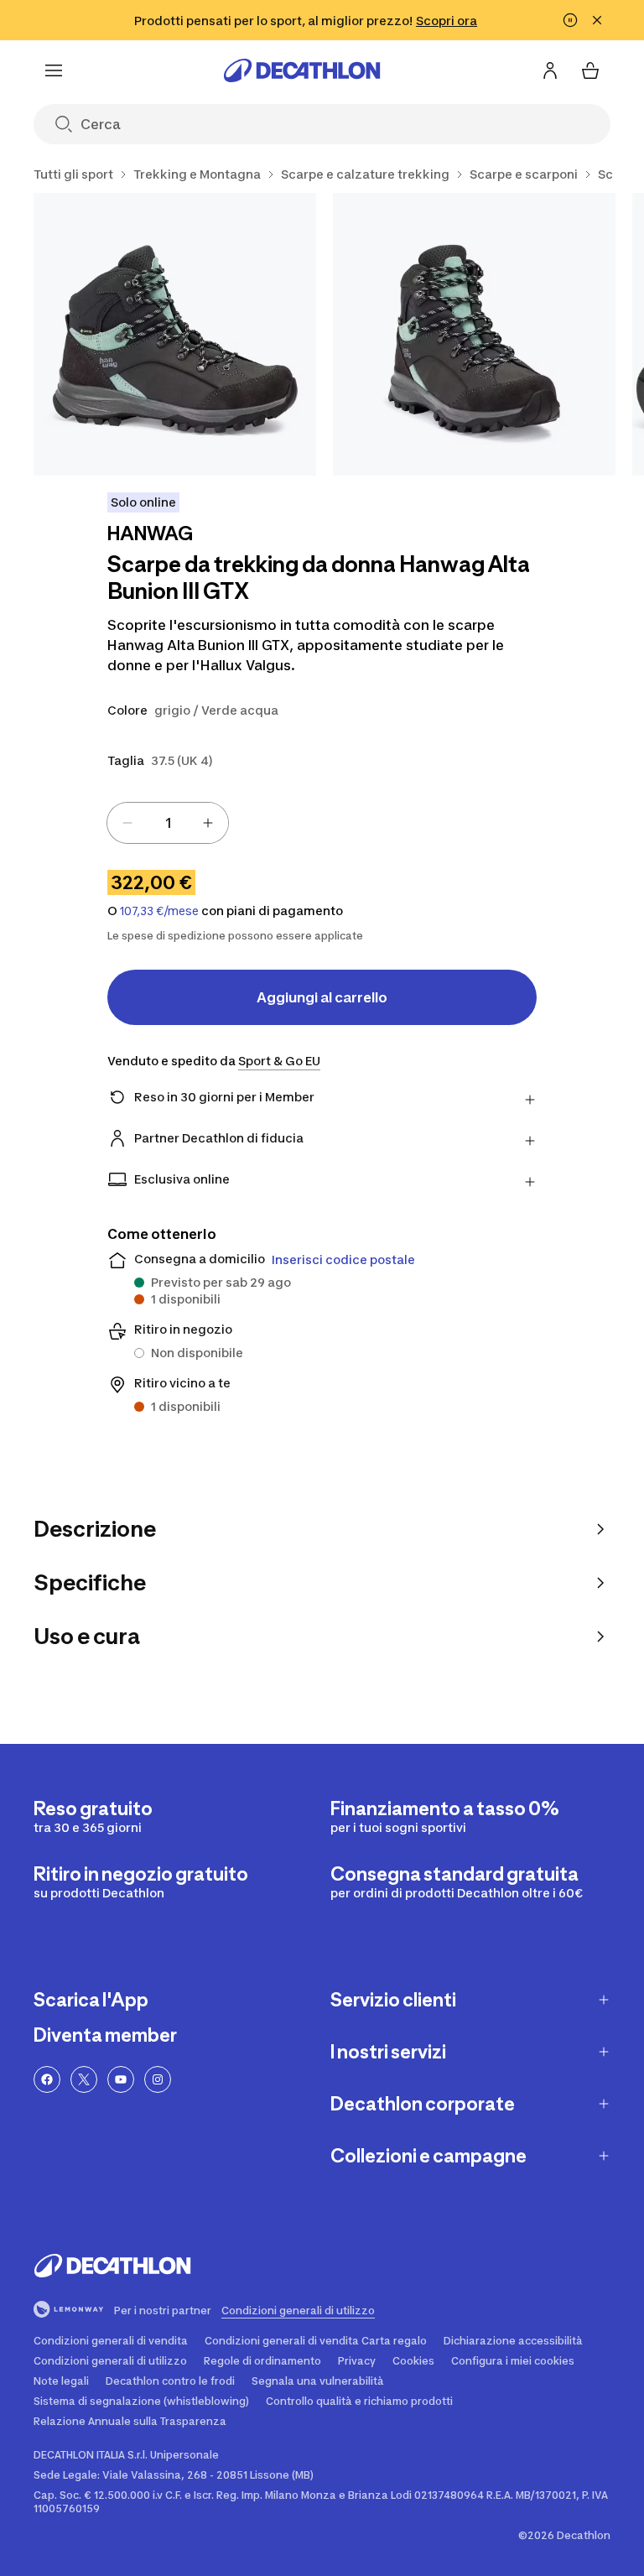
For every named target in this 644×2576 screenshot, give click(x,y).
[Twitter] (84, 2079)
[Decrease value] (127, 823)
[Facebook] (47, 2079)
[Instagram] (158, 2079)
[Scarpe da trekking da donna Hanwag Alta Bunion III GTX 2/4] (474, 334)
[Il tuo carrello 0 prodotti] (590, 70)
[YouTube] (121, 2079)
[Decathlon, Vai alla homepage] (302, 70)
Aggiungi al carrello (322, 997)
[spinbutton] (168, 823)
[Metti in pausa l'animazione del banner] (570, 20)
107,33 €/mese (159, 911)
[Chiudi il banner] (597, 20)
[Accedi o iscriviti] (550, 70)
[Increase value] (208, 823)
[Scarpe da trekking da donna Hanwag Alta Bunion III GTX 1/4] (175, 334)
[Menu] (54, 70)
